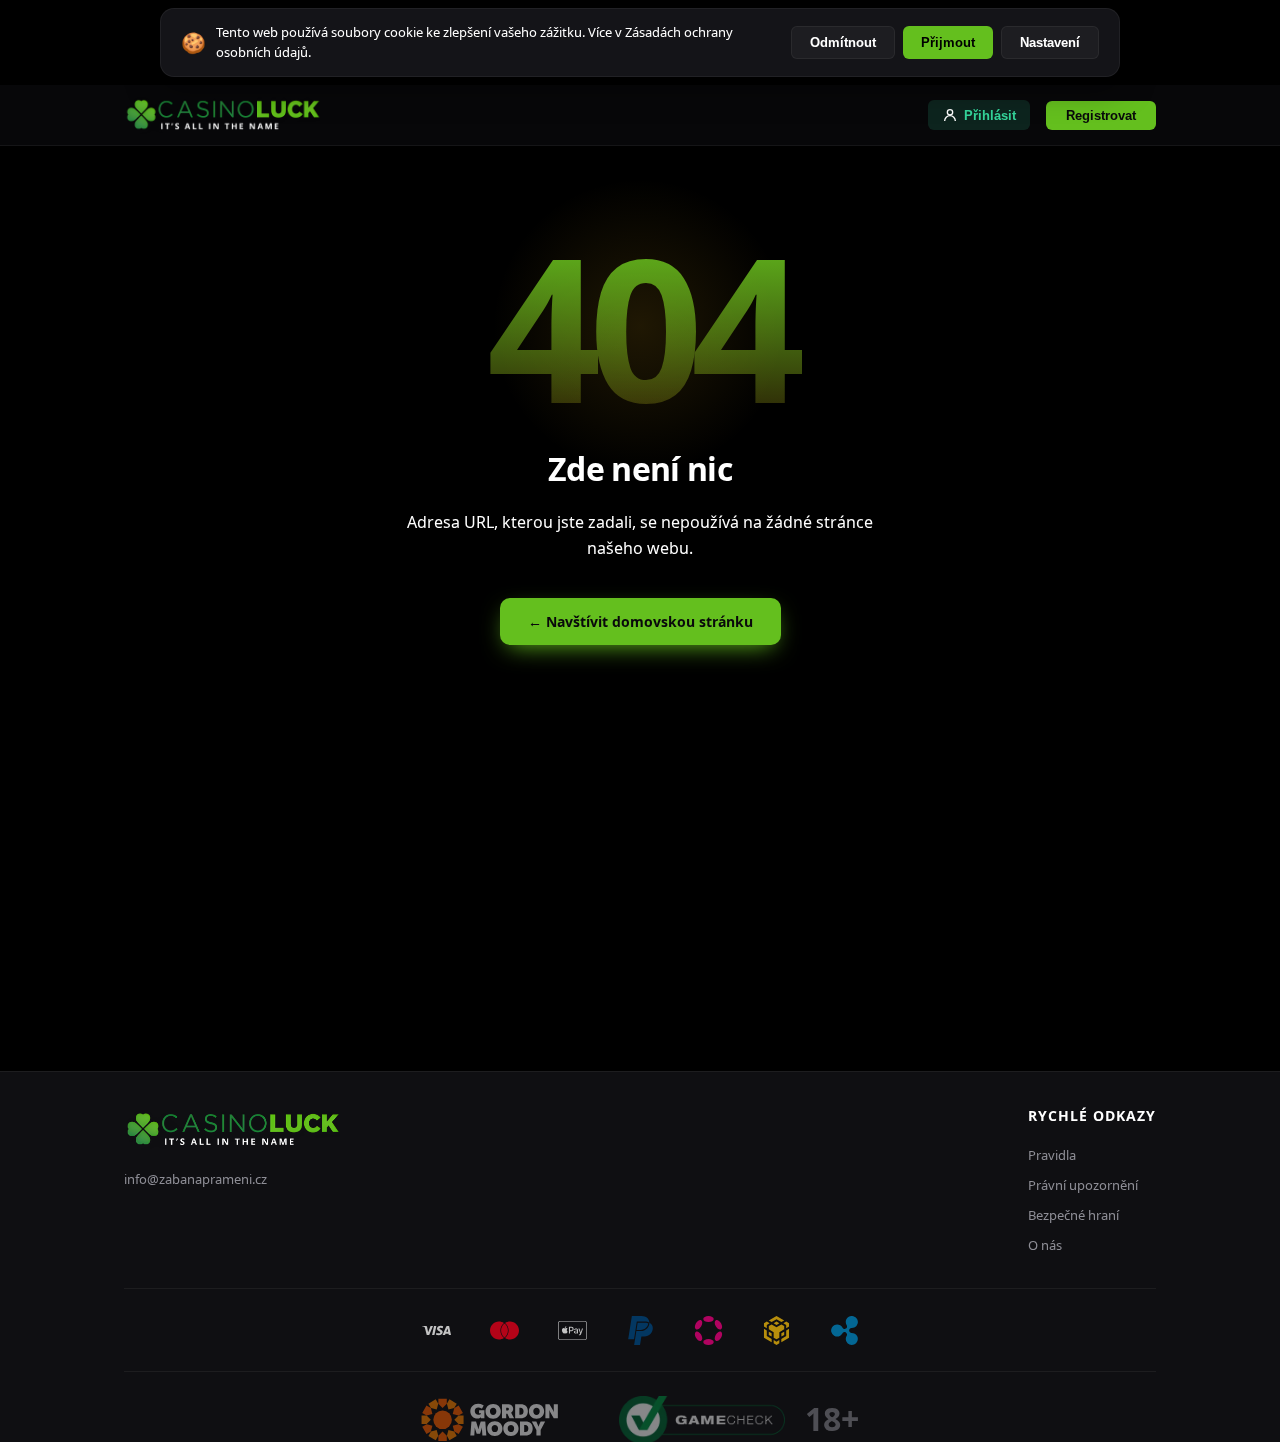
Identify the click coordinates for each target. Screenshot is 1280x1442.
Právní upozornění (1083, 1185)
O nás (1045, 1245)
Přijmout (948, 42)
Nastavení (1050, 42)
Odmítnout (843, 42)
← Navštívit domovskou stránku (640, 621)
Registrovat (1101, 115)
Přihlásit (990, 115)
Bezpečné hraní (1073, 1215)
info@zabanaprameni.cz (195, 1179)
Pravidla (1052, 1155)
